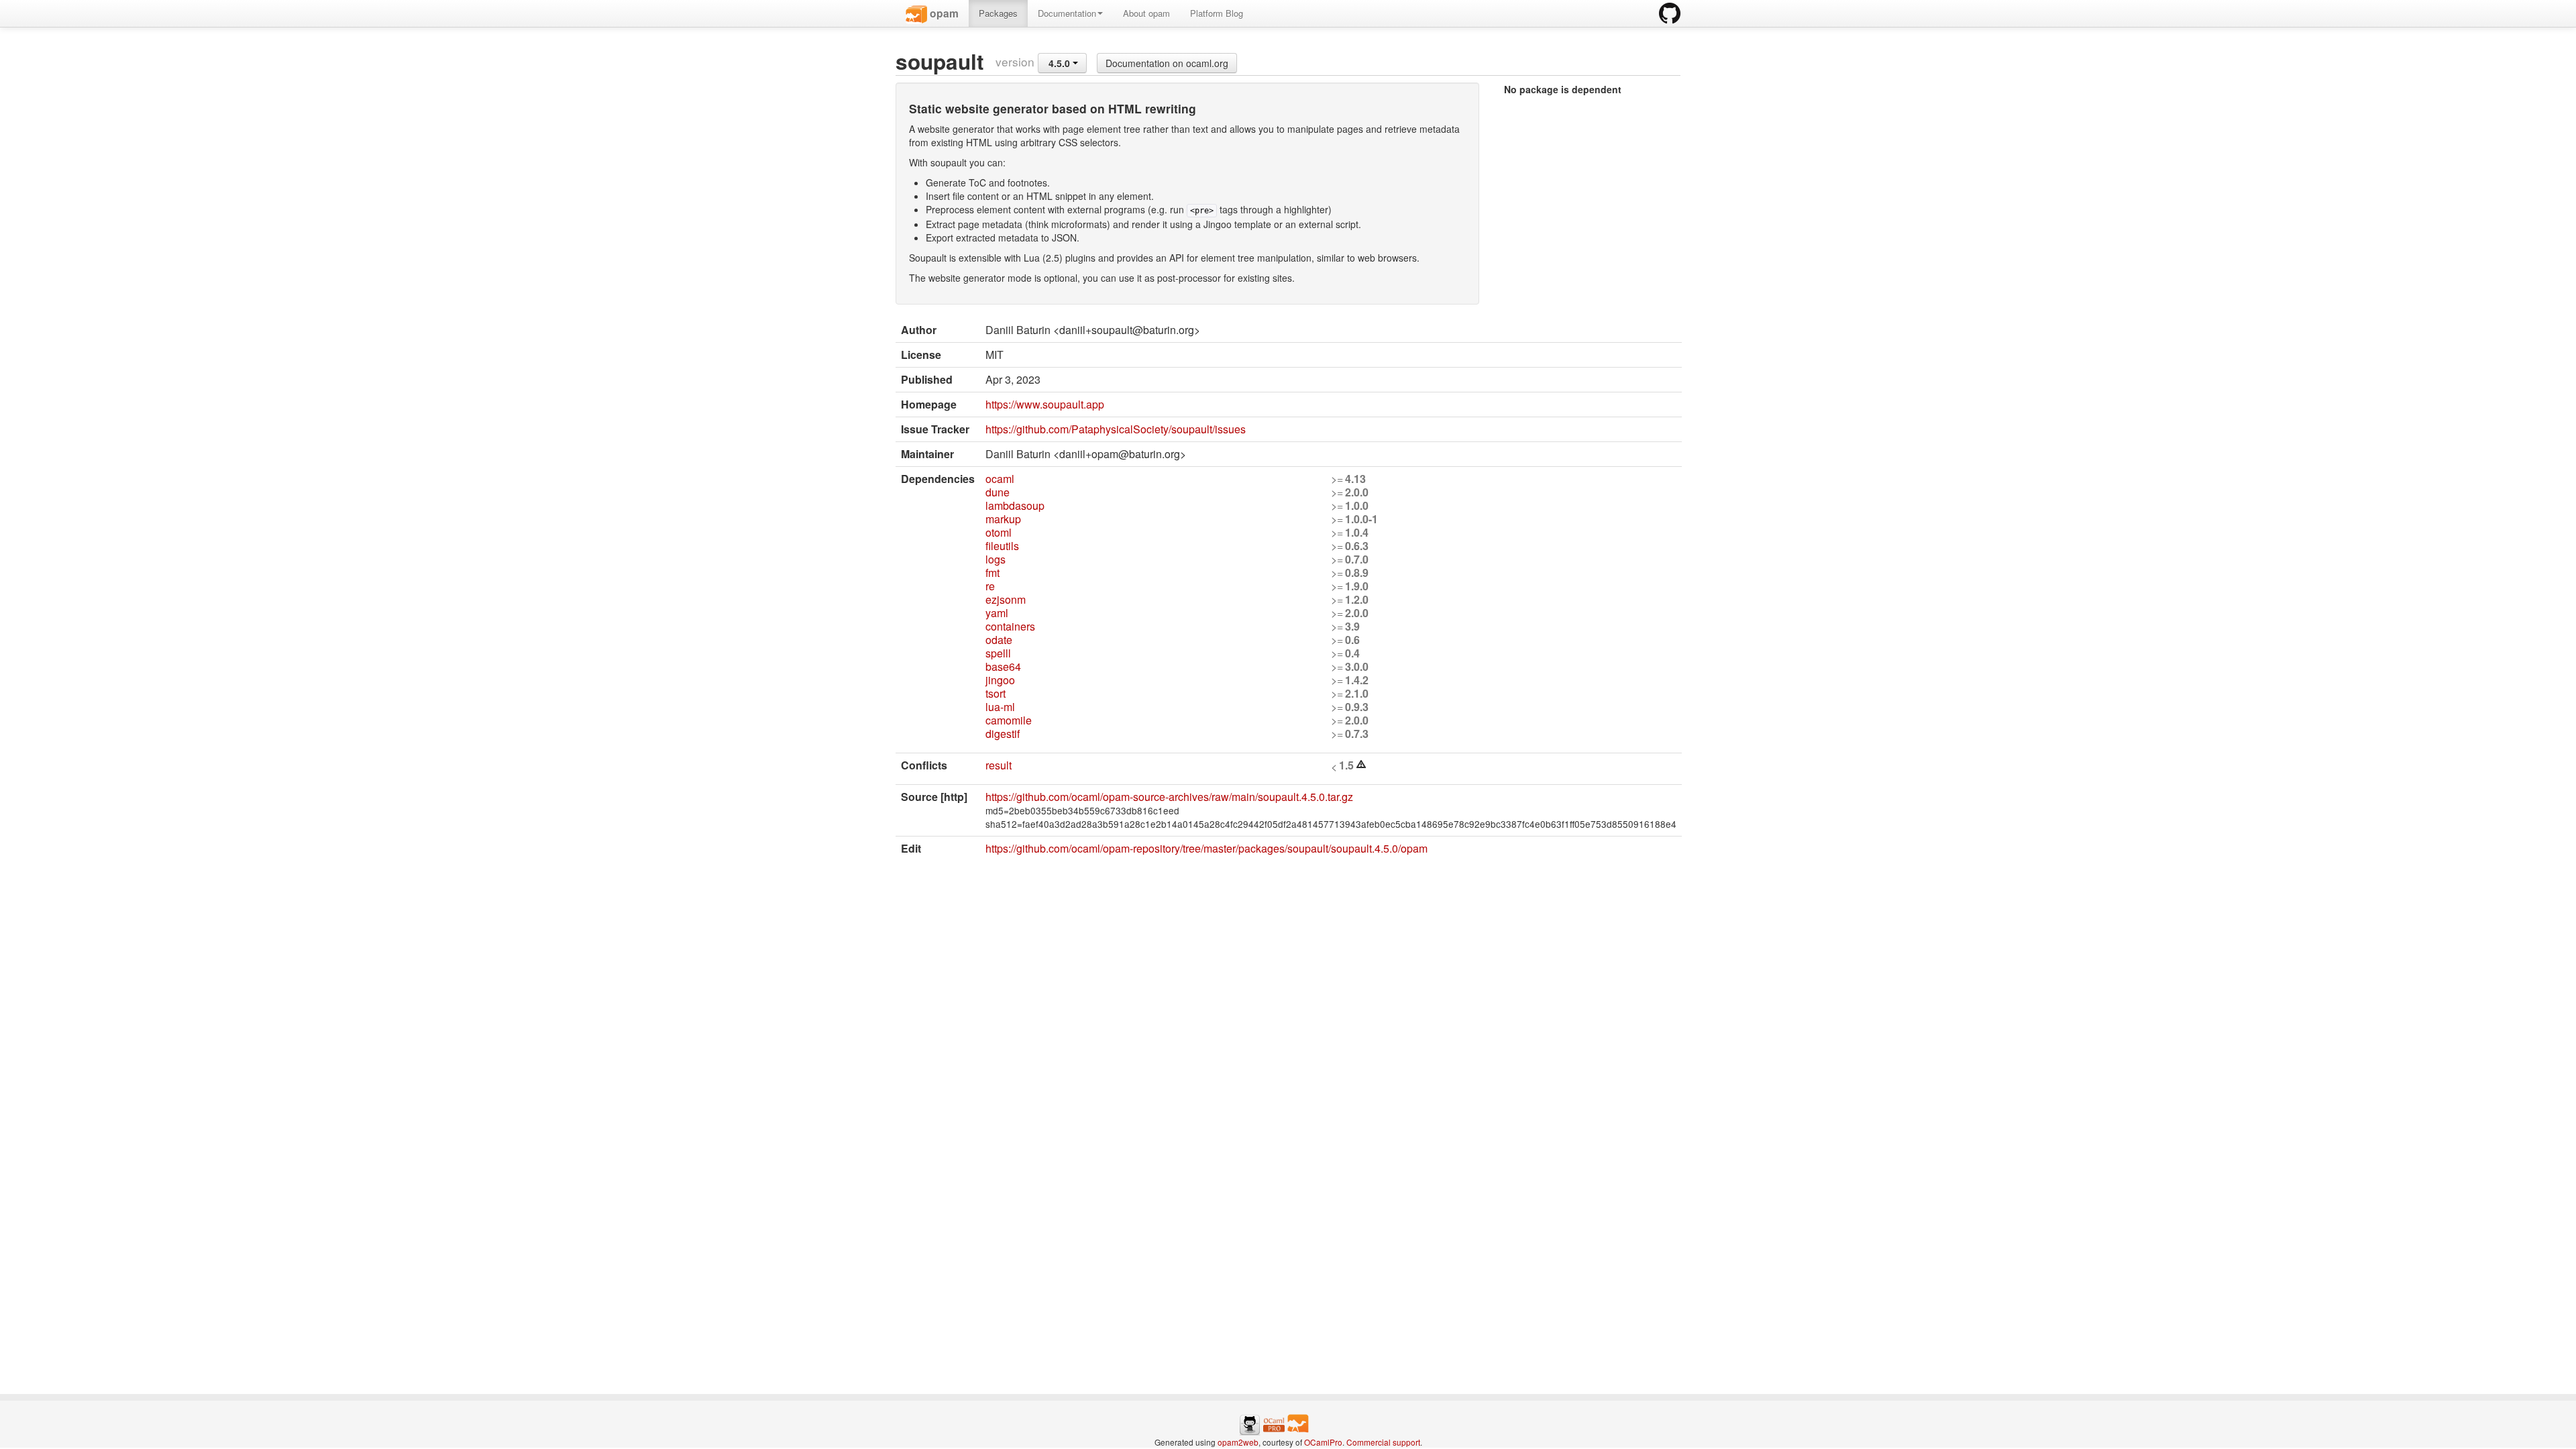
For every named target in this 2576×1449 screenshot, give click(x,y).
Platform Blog (1217, 13)
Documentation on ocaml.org (1167, 63)
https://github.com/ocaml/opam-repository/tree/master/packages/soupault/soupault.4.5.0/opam (1206, 848)
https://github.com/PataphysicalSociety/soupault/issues (1116, 429)
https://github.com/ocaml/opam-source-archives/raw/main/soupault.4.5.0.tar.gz (1169, 797)
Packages (998, 13)
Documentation (1067, 13)
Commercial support (1383, 1442)
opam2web (1238, 1442)
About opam (1146, 13)
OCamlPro (1323, 1442)
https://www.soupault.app (1045, 404)
